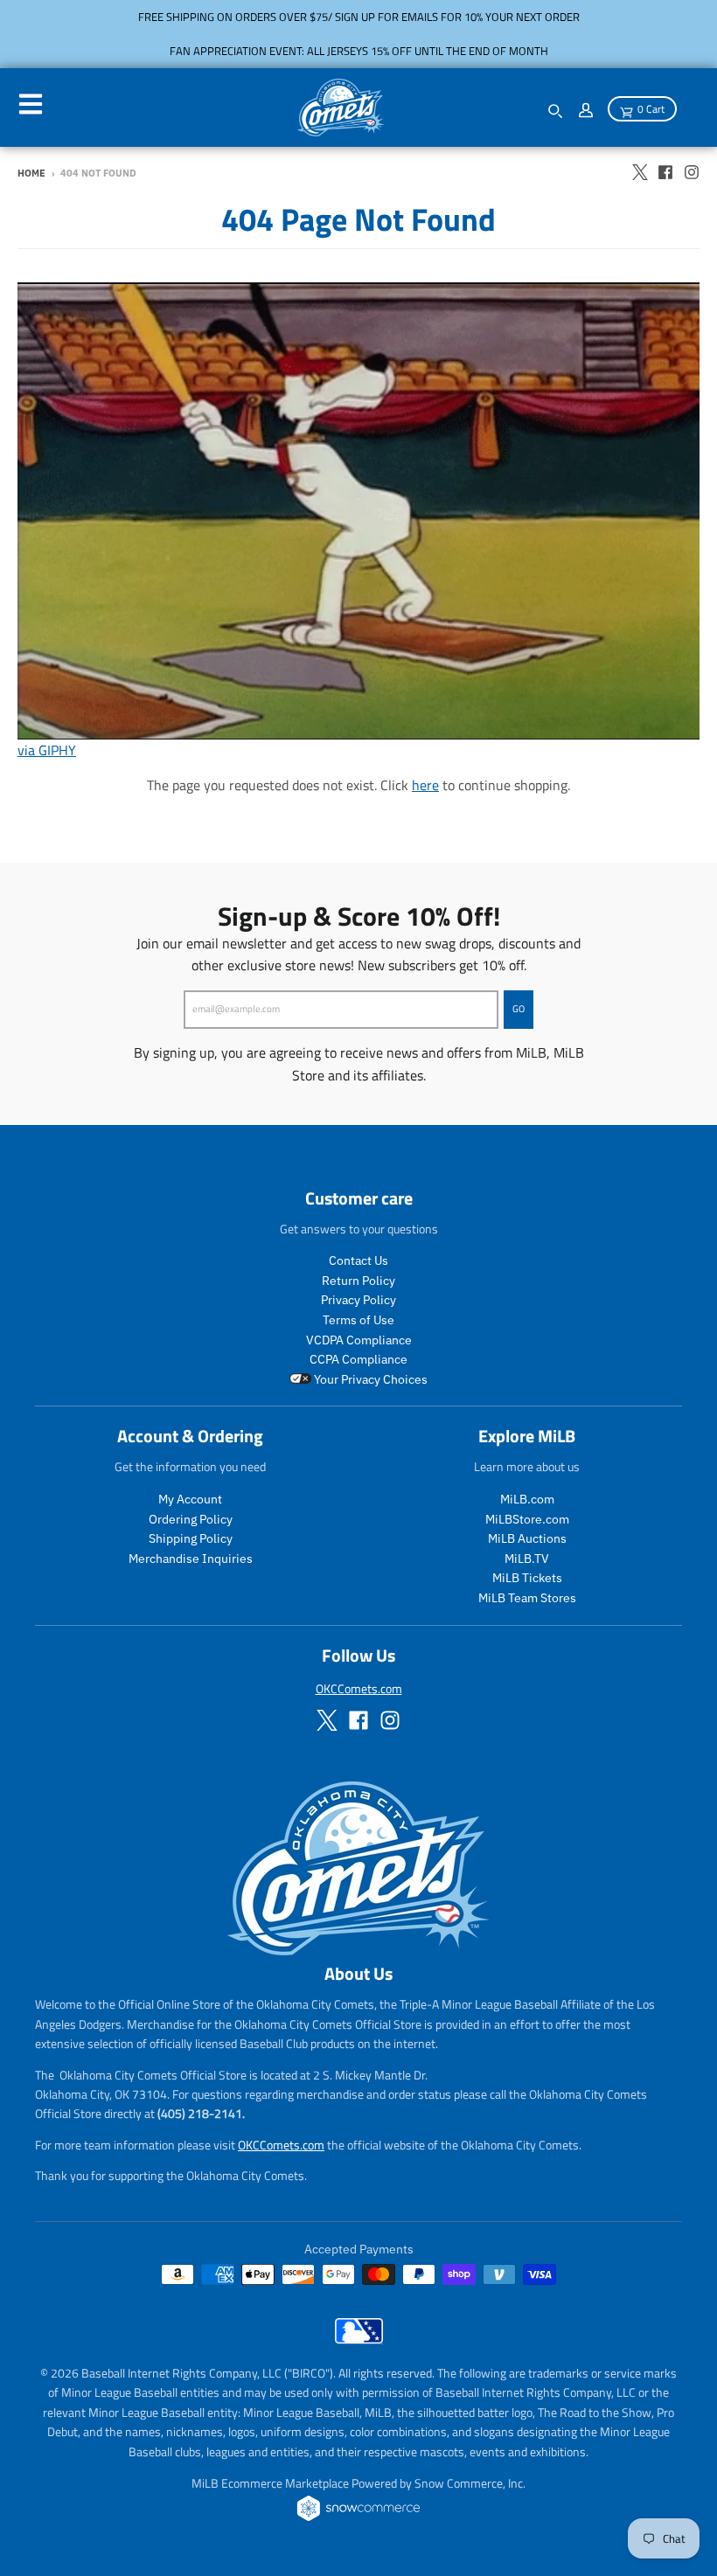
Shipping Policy (191, 1538)
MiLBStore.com (527, 1519)
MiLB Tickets (527, 1578)
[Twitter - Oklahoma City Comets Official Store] (639, 172)
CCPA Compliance (358, 1359)
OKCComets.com (359, 1688)
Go (519, 1009)
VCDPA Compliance (359, 1340)
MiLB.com (527, 1499)
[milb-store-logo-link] (359, 2339)
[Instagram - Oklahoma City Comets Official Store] (692, 172)
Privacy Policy (358, 1300)
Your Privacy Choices (369, 1379)
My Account (190, 1499)
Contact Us (358, 1260)
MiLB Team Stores (527, 1598)
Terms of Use (358, 1320)
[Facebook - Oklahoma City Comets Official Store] (665, 172)
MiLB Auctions (527, 1538)
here (425, 785)
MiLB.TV (527, 1559)
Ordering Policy (191, 1519)
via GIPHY (47, 750)
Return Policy (358, 1281)
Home (31, 173)
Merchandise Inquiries (191, 1559)
